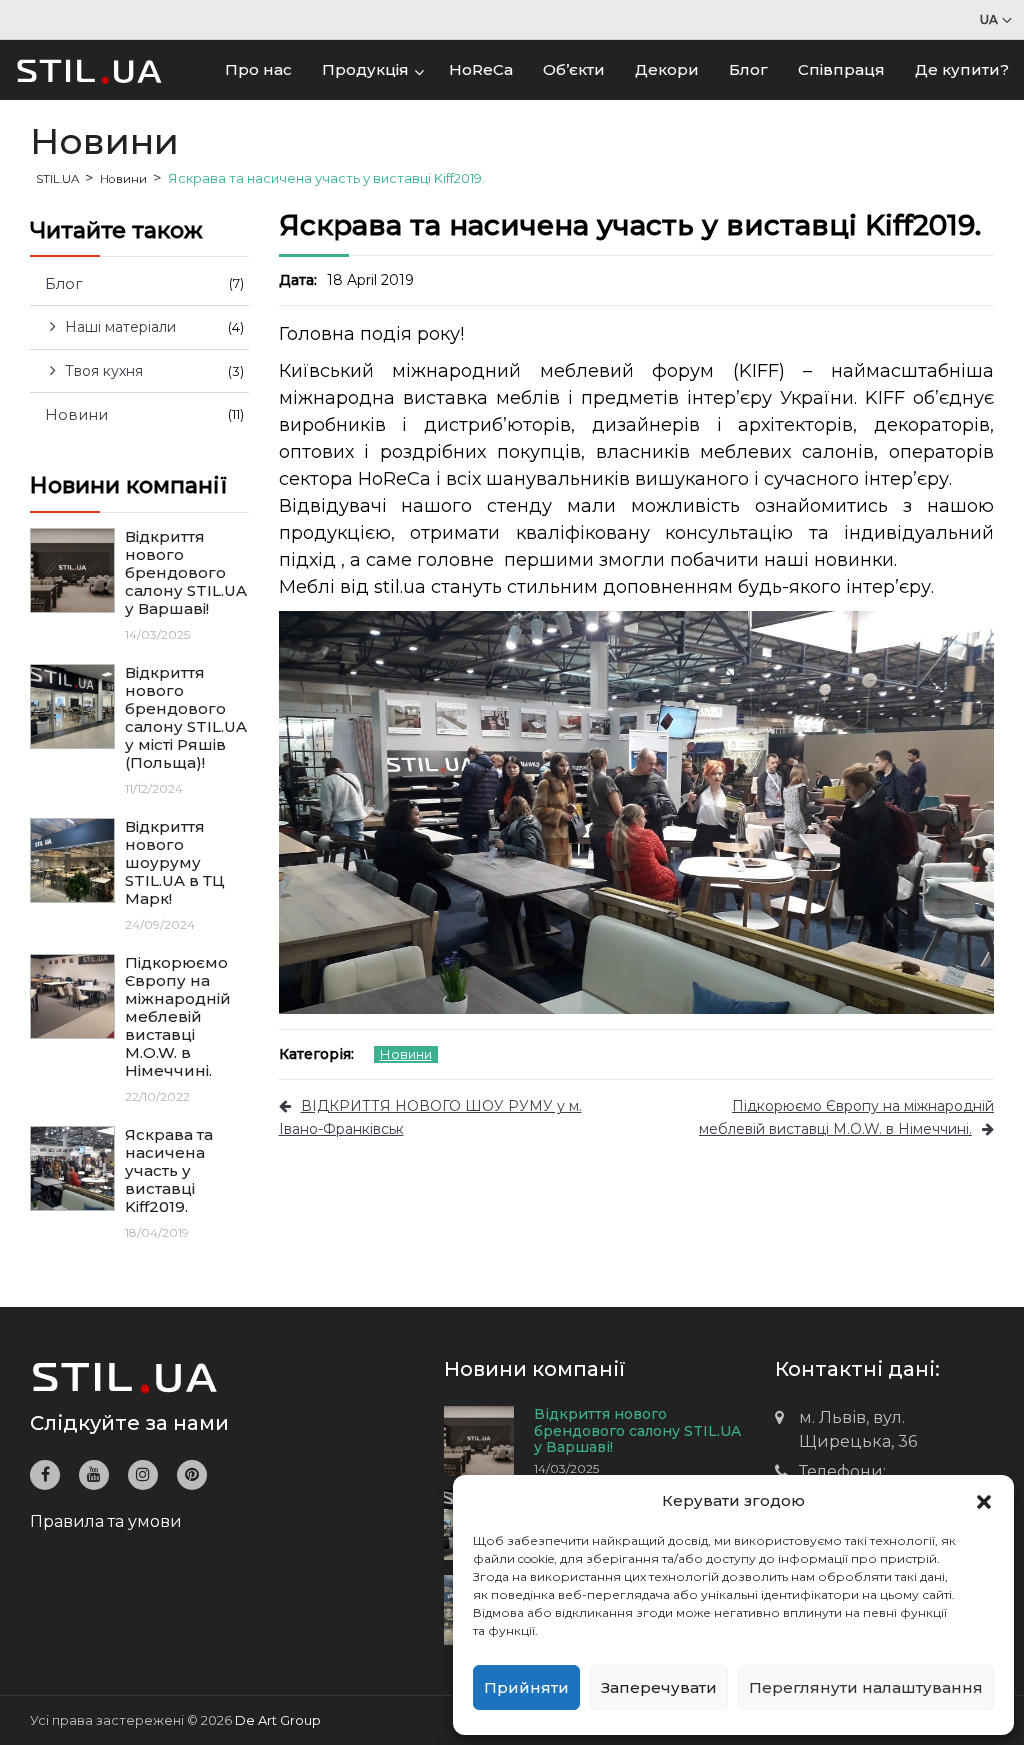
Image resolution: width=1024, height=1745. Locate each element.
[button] (984, 1501)
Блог (748, 69)
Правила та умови (106, 1521)
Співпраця (841, 69)
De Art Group (278, 1720)
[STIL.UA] (89, 69)
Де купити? (962, 69)
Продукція (365, 69)
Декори (667, 69)
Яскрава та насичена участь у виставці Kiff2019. (169, 1171)
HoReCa (481, 69)
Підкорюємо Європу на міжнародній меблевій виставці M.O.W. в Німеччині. (178, 1017)
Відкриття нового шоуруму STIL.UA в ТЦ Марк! (175, 863)
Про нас (258, 69)
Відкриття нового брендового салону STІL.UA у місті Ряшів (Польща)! (186, 718)
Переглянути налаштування (866, 1687)
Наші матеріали (120, 327)
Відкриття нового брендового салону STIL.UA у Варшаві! (186, 573)
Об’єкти (574, 69)
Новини (406, 1054)
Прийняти (526, 1687)
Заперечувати (659, 1687)
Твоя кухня (104, 371)
